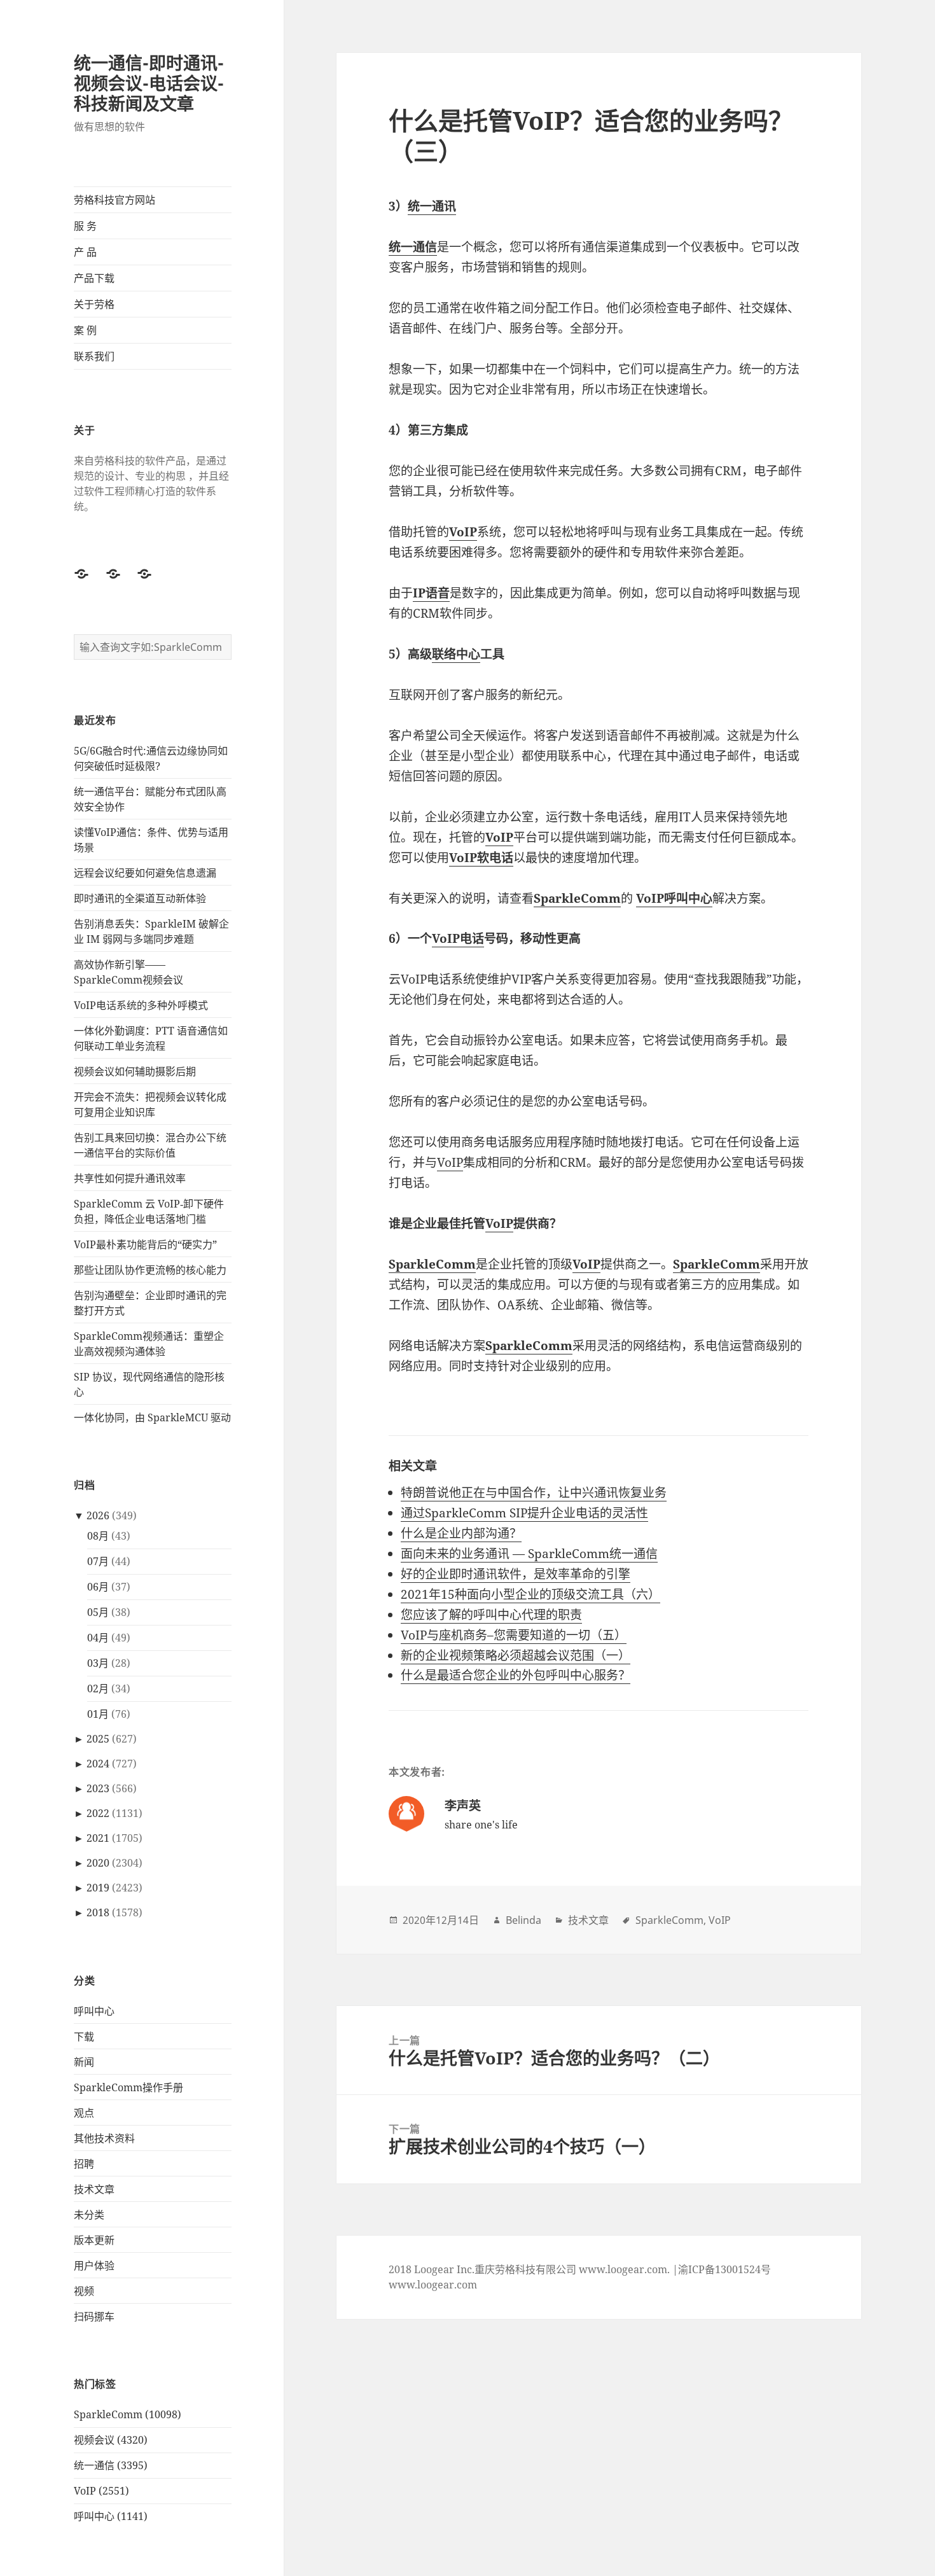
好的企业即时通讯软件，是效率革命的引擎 (516, 1574)
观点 (84, 2113)
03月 (98, 1663)
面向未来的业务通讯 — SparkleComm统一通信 (529, 1554)
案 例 (85, 330)
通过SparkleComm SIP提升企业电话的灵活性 (524, 1513)
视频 (84, 2291)
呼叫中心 (94, 2011)
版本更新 (94, 2240)
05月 (98, 1612)
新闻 (84, 2062)
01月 (98, 1714)
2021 (98, 1838)
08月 (98, 1536)
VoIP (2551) (101, 2491)
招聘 (84, 2164)
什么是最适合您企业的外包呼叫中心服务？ (516, 1675)
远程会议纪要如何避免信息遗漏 (145, 873)
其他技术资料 (104, 2138)
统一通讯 (432, 206)
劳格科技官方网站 (114, 200)
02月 (98, 1688)
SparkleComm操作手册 (128, 2087)
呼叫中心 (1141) (111, 2516)
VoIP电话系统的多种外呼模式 (141, 1005)
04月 (98, 1638)
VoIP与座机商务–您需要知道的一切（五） (514, 1635)
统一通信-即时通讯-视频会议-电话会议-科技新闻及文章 (149, 83)
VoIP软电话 (481, 858)
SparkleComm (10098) (128, 2414)
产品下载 (94, 278)
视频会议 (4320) (111, 2440)
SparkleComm (577, 898)
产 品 (85, 252)
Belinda (523, 1920)
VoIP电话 (458, 938)
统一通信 (413, 247)
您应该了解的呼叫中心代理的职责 (491, 1615)
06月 (98, 1587)
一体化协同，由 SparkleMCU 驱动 (152, 1417)
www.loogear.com (433, 2285)
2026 (98, 1515)
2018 (98, 1912)
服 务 (85, 226)
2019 (98, 1888)
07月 (98, 1561)
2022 (98, 1813)
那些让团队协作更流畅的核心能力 (150, 1270)
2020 (98, 1863)
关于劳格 (94, 304)
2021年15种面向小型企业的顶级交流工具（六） (530, 1594)
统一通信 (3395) (111, 2465)
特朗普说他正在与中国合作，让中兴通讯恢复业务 (534, 1493)
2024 (98, 1764)
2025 (98, 1739)
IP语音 (431, 593)
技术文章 (94, 2189)
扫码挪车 (94, 2316)
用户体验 (94, 2266)
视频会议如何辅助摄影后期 (135, 1071)
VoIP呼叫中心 (674, 898)
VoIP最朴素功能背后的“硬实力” (145, 1244)
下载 (84, 2036)
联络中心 (456, 654)
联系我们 (94, 356)
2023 (98, 1788)
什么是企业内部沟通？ (461, 1533)
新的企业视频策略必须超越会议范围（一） (516, 1655)
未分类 (89, 2215)
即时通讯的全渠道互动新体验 (140, 898)
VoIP (463, 532)
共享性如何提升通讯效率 (130, 1178)
